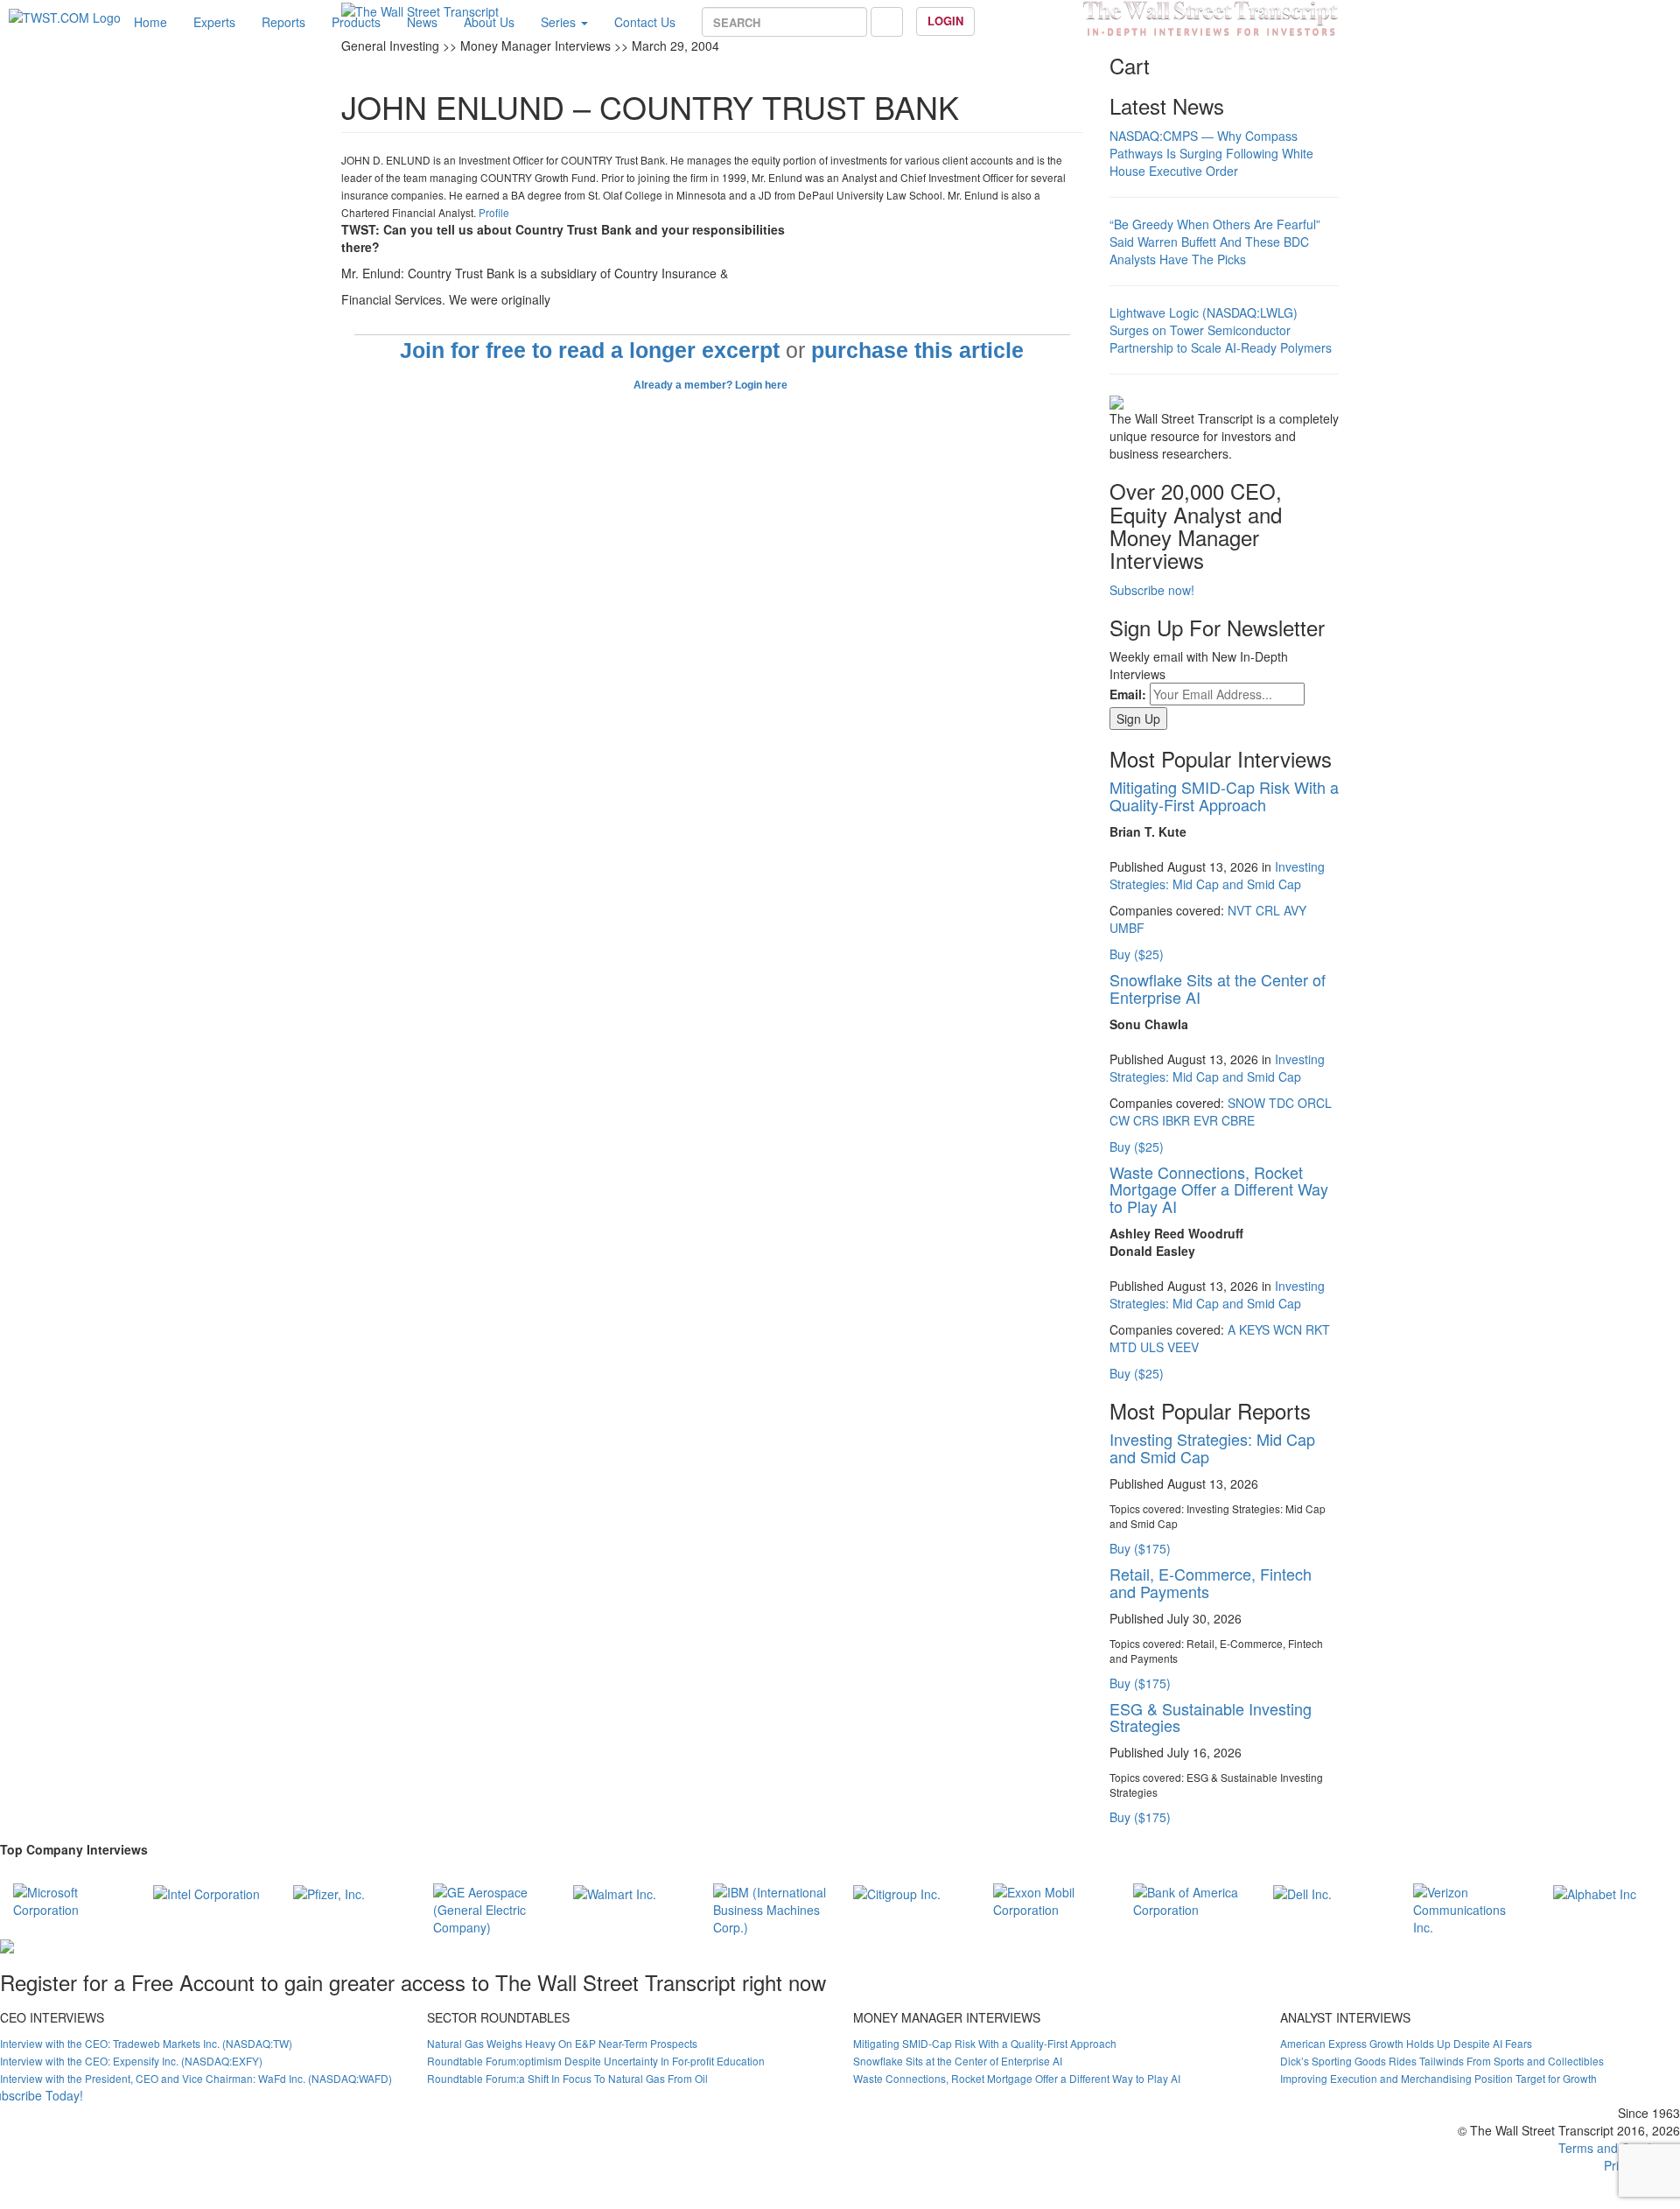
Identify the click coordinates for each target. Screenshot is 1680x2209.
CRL (1268, 910)
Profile (494, 212)
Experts (214, 22)
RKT (1318, 1329)
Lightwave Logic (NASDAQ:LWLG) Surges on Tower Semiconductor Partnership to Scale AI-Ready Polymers (1221, 330)
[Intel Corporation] (206, 1892)
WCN (1288, 1329)
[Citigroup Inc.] (897, 1892)
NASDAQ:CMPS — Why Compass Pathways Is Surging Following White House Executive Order (1211, 153)
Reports (283, 22)
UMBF (1127, 928)
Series (560, 22)
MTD (1123, 1347)
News (422, 22)
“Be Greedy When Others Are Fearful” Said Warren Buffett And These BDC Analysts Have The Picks (1215, 242)
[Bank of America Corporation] (1190, 1898)
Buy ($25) (1137, 954)
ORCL (1315, 1103)
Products (356, 22)
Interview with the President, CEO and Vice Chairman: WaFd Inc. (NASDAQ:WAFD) (196, 2078)
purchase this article (917, 351)
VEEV (1183, 1347)
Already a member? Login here (712, 385)
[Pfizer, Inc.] (329, 1892)
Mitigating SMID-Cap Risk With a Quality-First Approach (1224, 796)
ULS (1152, 1347)
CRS (1146, 1120)
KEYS (1254, 1329)
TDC (1281, 1103)
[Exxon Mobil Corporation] (1050, 1898)
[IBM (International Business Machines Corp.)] (770, 1907)
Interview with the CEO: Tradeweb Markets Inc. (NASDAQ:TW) (146, 2043)
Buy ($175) (1140, 1548)
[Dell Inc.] (1302, 1892)
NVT (1240, 910)
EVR (1206, 1120)
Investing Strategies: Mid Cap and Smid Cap (1217, 875)
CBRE (1238, 1120)
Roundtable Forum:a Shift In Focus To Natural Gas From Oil (567, 2078)
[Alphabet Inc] (1595, 1892)
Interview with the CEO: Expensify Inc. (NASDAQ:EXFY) (131, 2061)
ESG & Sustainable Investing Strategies (1211, 1717)
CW (1120, 1120)
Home (150, 22)
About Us (489, 22)
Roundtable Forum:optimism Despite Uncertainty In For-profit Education (596, 2061)
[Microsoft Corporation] (70, 1898)
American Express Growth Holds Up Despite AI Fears (1406, 2043)
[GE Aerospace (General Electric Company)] (490, 1907)
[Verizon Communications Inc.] (1470, 1907)
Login (945, 21)
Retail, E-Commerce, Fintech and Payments (1211, 1582)
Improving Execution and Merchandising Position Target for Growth (1438, 2078)
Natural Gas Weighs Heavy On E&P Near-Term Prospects (562, 2043)
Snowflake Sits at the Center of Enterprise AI (1218, 988)
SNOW (1246, 1103)
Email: (1128, 694)
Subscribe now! (1152, 590)
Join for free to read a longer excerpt (590, 351)
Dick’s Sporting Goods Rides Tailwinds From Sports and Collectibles (1442, 2061)
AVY (1295, 910)
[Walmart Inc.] (615, 1892)
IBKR (1176, 1120)
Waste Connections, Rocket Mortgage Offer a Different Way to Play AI (1219, 1189)
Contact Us (645, 22)
